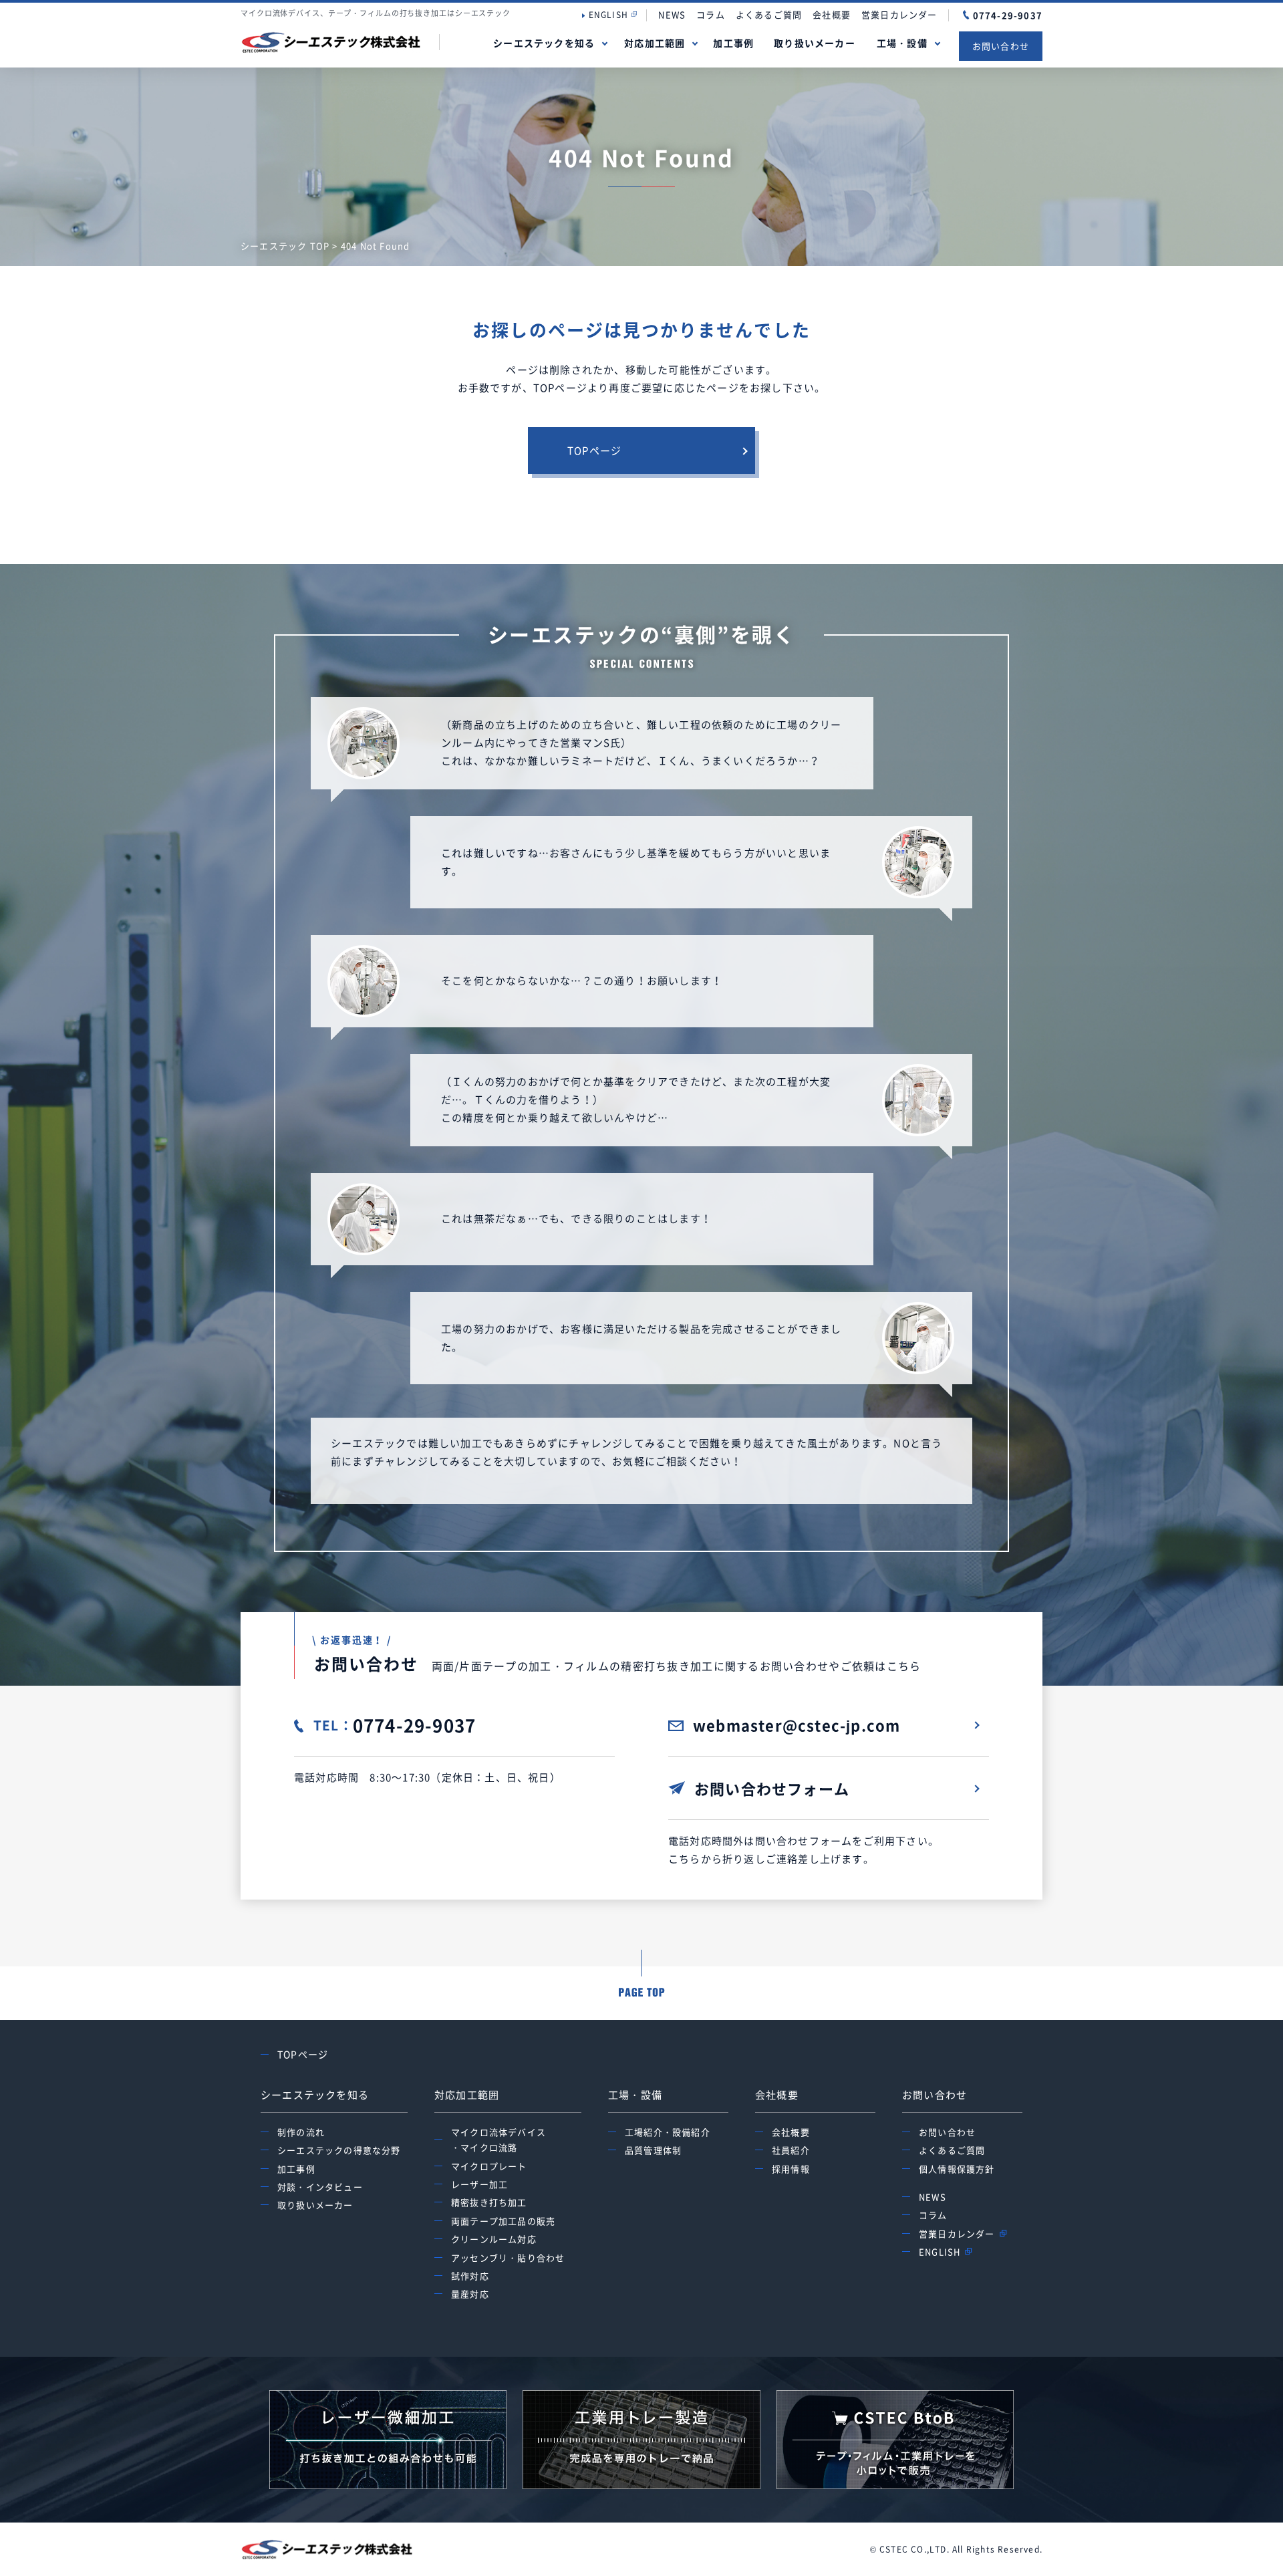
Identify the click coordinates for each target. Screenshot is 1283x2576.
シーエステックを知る (544, 43)
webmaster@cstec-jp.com (797, 1725)
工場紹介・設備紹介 (668, 2132)
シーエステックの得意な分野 (339, 2150)
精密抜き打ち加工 (489, 2202)
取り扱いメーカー (815, 43)
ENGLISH (608, 15)
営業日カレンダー (899, 14)
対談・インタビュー (320, 2187)
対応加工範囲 (655, 43)
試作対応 (470, 2276)
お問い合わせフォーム (772, 1788)
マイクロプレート (489, 2166)
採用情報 (791, 2169)
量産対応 (470, 2294)
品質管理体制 (653, 2150)
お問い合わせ (1001, 46)
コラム (711, 14)
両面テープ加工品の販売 (503, 2221)
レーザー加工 (479, 2184)
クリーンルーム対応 (494, 2239)
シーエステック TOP (285, 246)
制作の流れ (301, 2132)
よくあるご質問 (769, 14)
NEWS (672, 14)
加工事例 (733, 43)
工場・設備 (902, 43)
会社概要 (832, 14)
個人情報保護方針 (957, 2169)
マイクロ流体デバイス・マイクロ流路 (498, 2140)
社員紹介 (791, 2150)
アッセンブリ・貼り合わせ (508, 2258)
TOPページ (594, 450)
